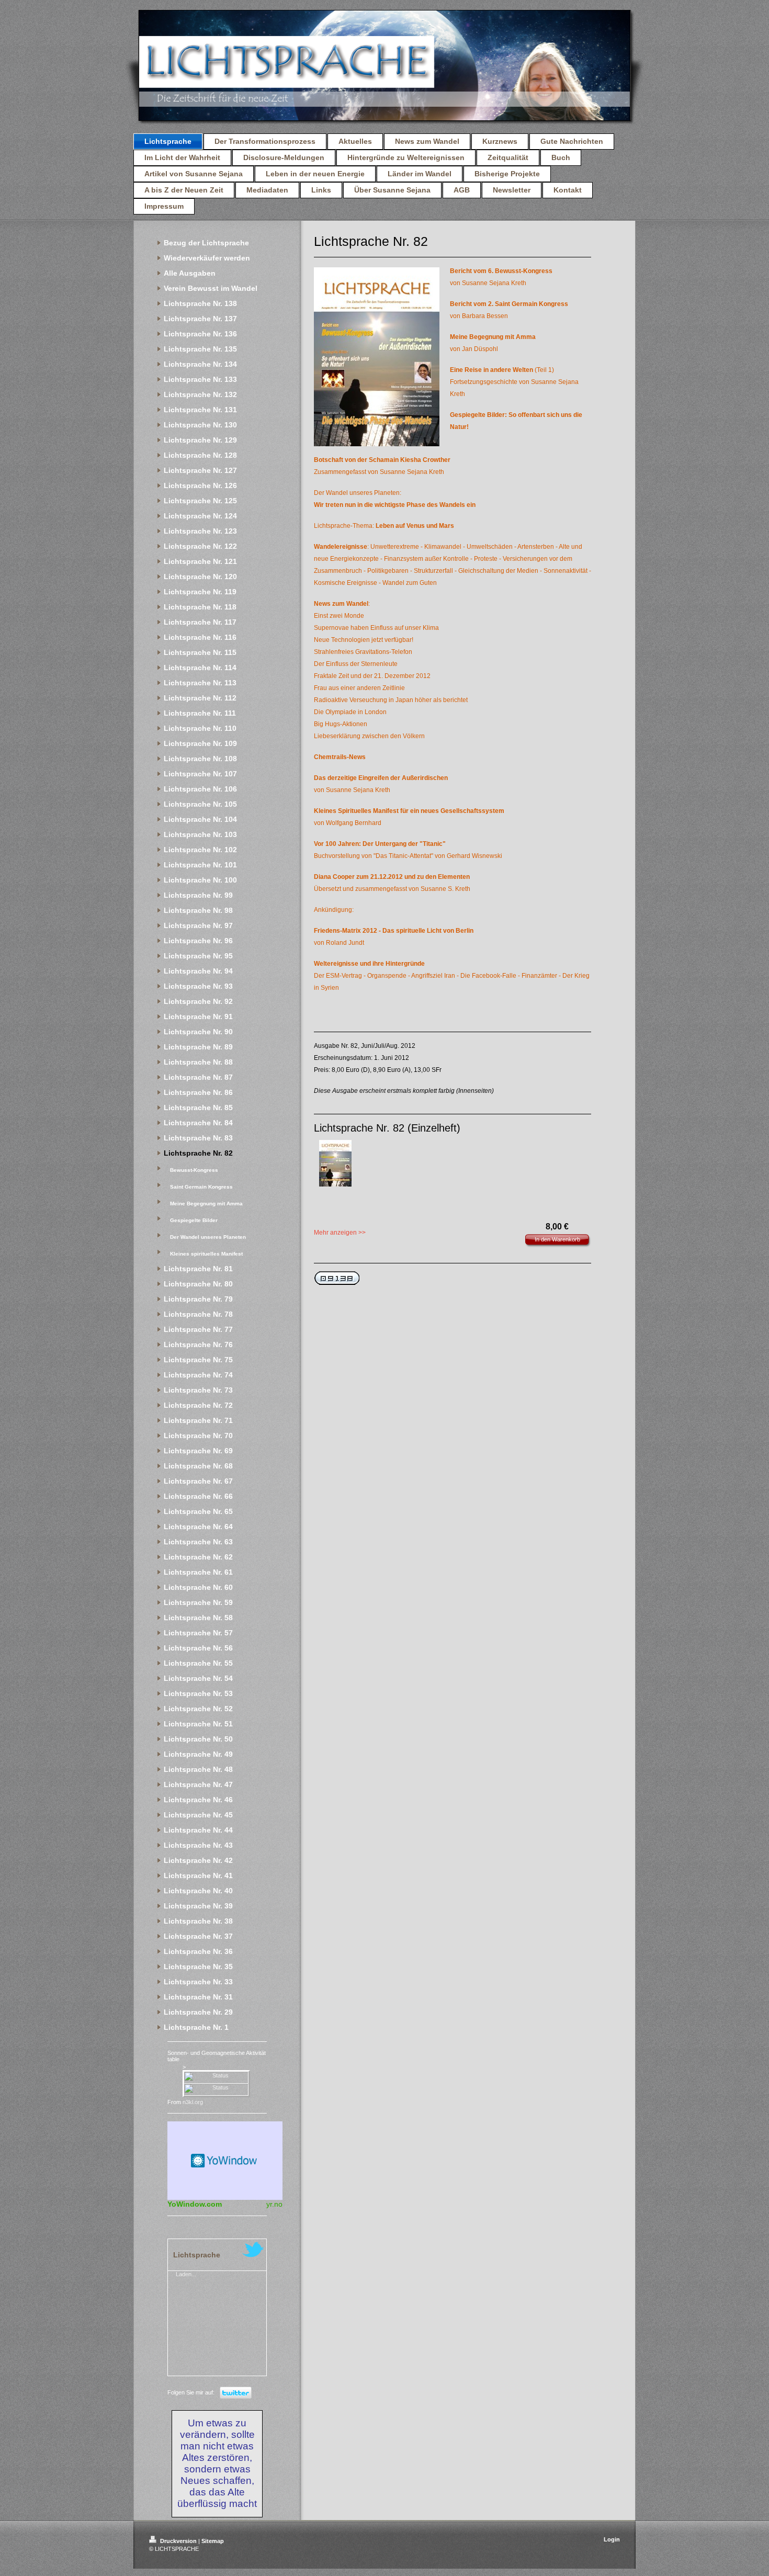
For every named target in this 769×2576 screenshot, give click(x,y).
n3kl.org (193, 2102)
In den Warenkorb (557, 1239)
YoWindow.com (195, 2204)
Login (612, 2539)
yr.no (274, 2204)
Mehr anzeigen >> (340, 1233)
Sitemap (213, 2541)
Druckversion (178, 2541)
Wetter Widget (225, 2161)
